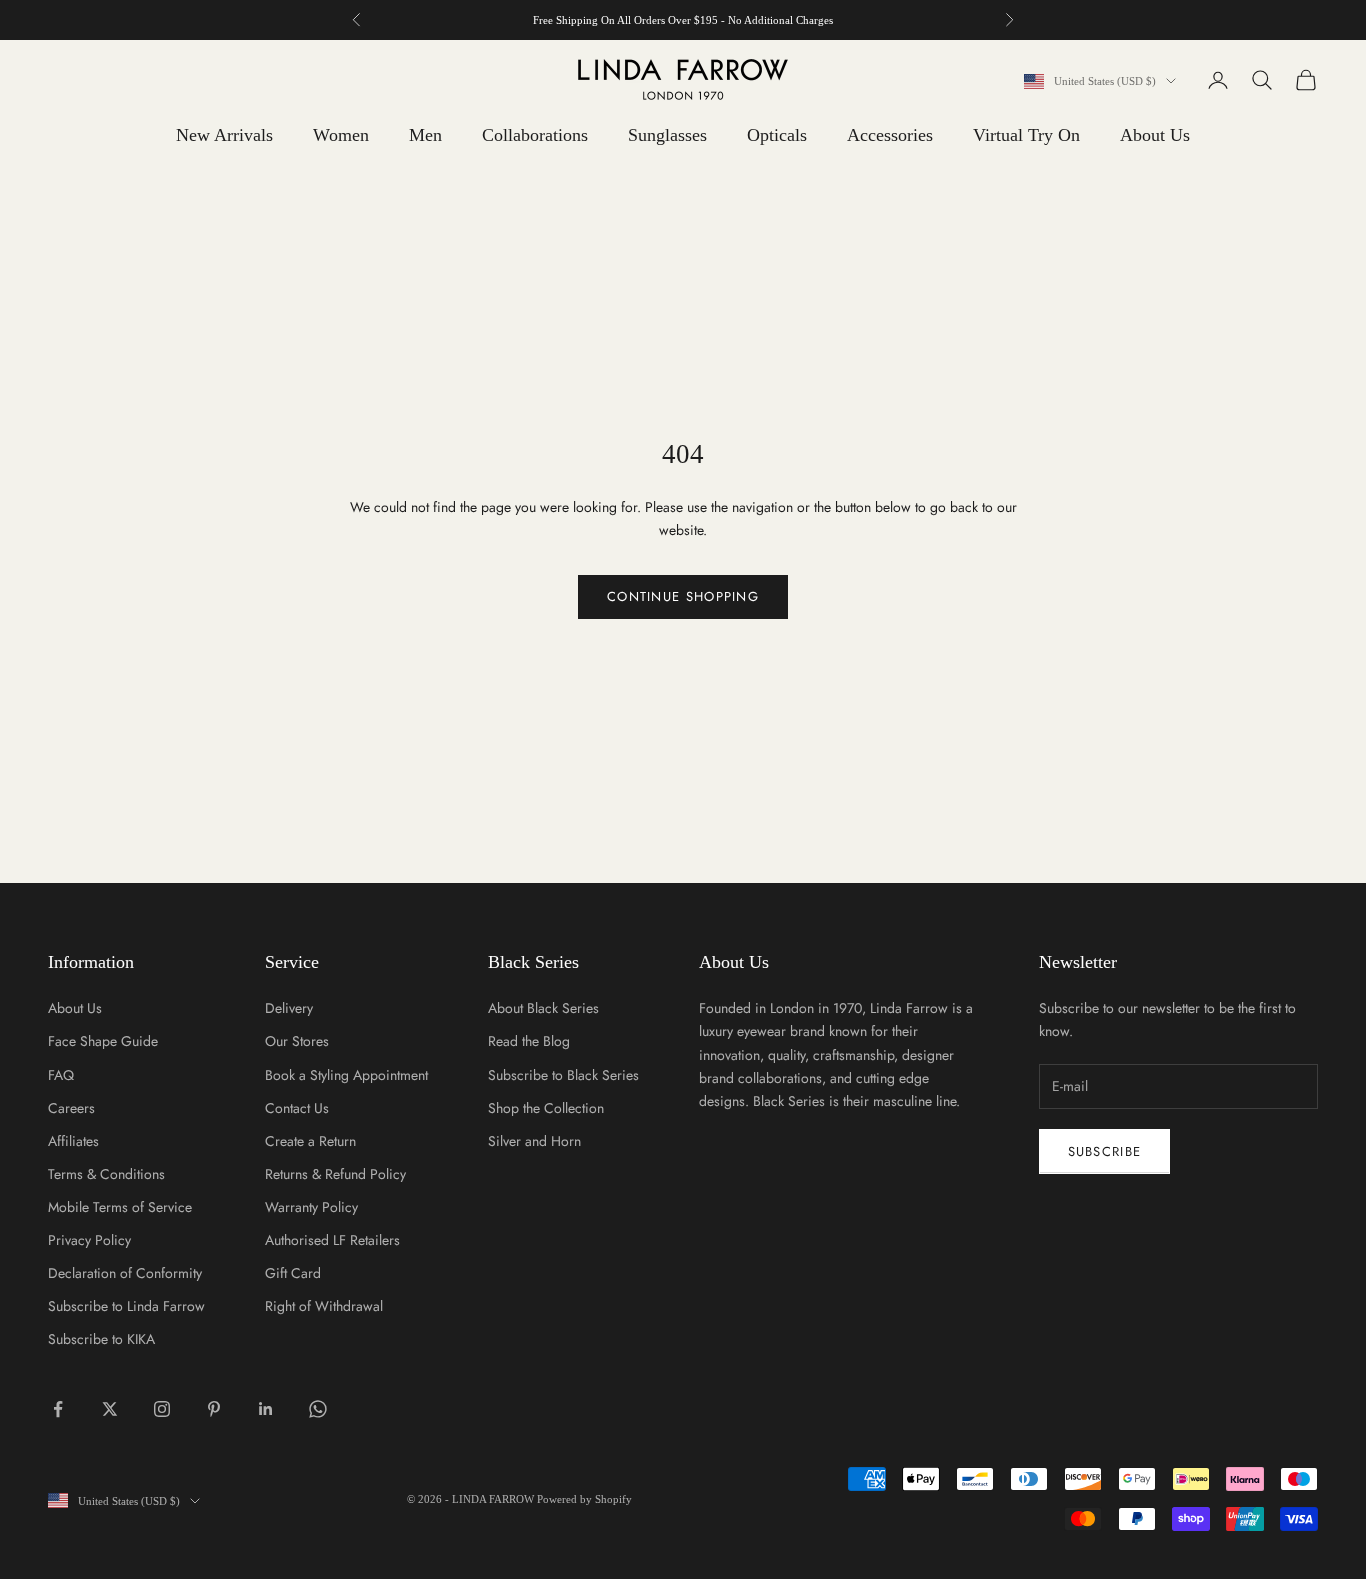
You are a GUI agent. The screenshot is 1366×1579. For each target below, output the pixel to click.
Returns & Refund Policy (335, 1174)
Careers (71, 1108)
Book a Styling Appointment (346, 1075)
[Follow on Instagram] (162, 1409)
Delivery (289, 1008)
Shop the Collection (546, 1108)
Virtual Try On (1026, 135)
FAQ (61, 1075)
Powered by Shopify (584, 1499)
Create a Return (310, 1141)
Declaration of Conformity (125, 1273)
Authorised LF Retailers (332, 1240)
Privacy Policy (89, 1240)
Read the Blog (529, 1041)
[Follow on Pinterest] (214, 1409)
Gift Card (293, 1273)
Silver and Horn (534, 1141)
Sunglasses (667, 135)
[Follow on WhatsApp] (318, 1409)
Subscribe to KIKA (101, 1339)
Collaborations (535, 135)
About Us (1155, 135)
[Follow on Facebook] (58, 1409)
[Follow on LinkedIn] (266, 1409)
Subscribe (1105, 1151)
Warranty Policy (311, 1207)
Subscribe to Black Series (563, 1075)
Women (341, 135)
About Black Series (543, 1008)
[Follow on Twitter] (110, 1409)
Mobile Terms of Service (120, 1207)
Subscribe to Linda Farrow (126, 1306)
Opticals (777, 135)
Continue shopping (683, 596)
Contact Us (297, 1108)
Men (425, 135)
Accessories (890, 135)
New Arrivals (224, 135)
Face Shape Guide (103, 1041)
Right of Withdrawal (324, 1306)
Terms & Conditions (106, 1174)
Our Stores (297, 1041)
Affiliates (73, 1141)
